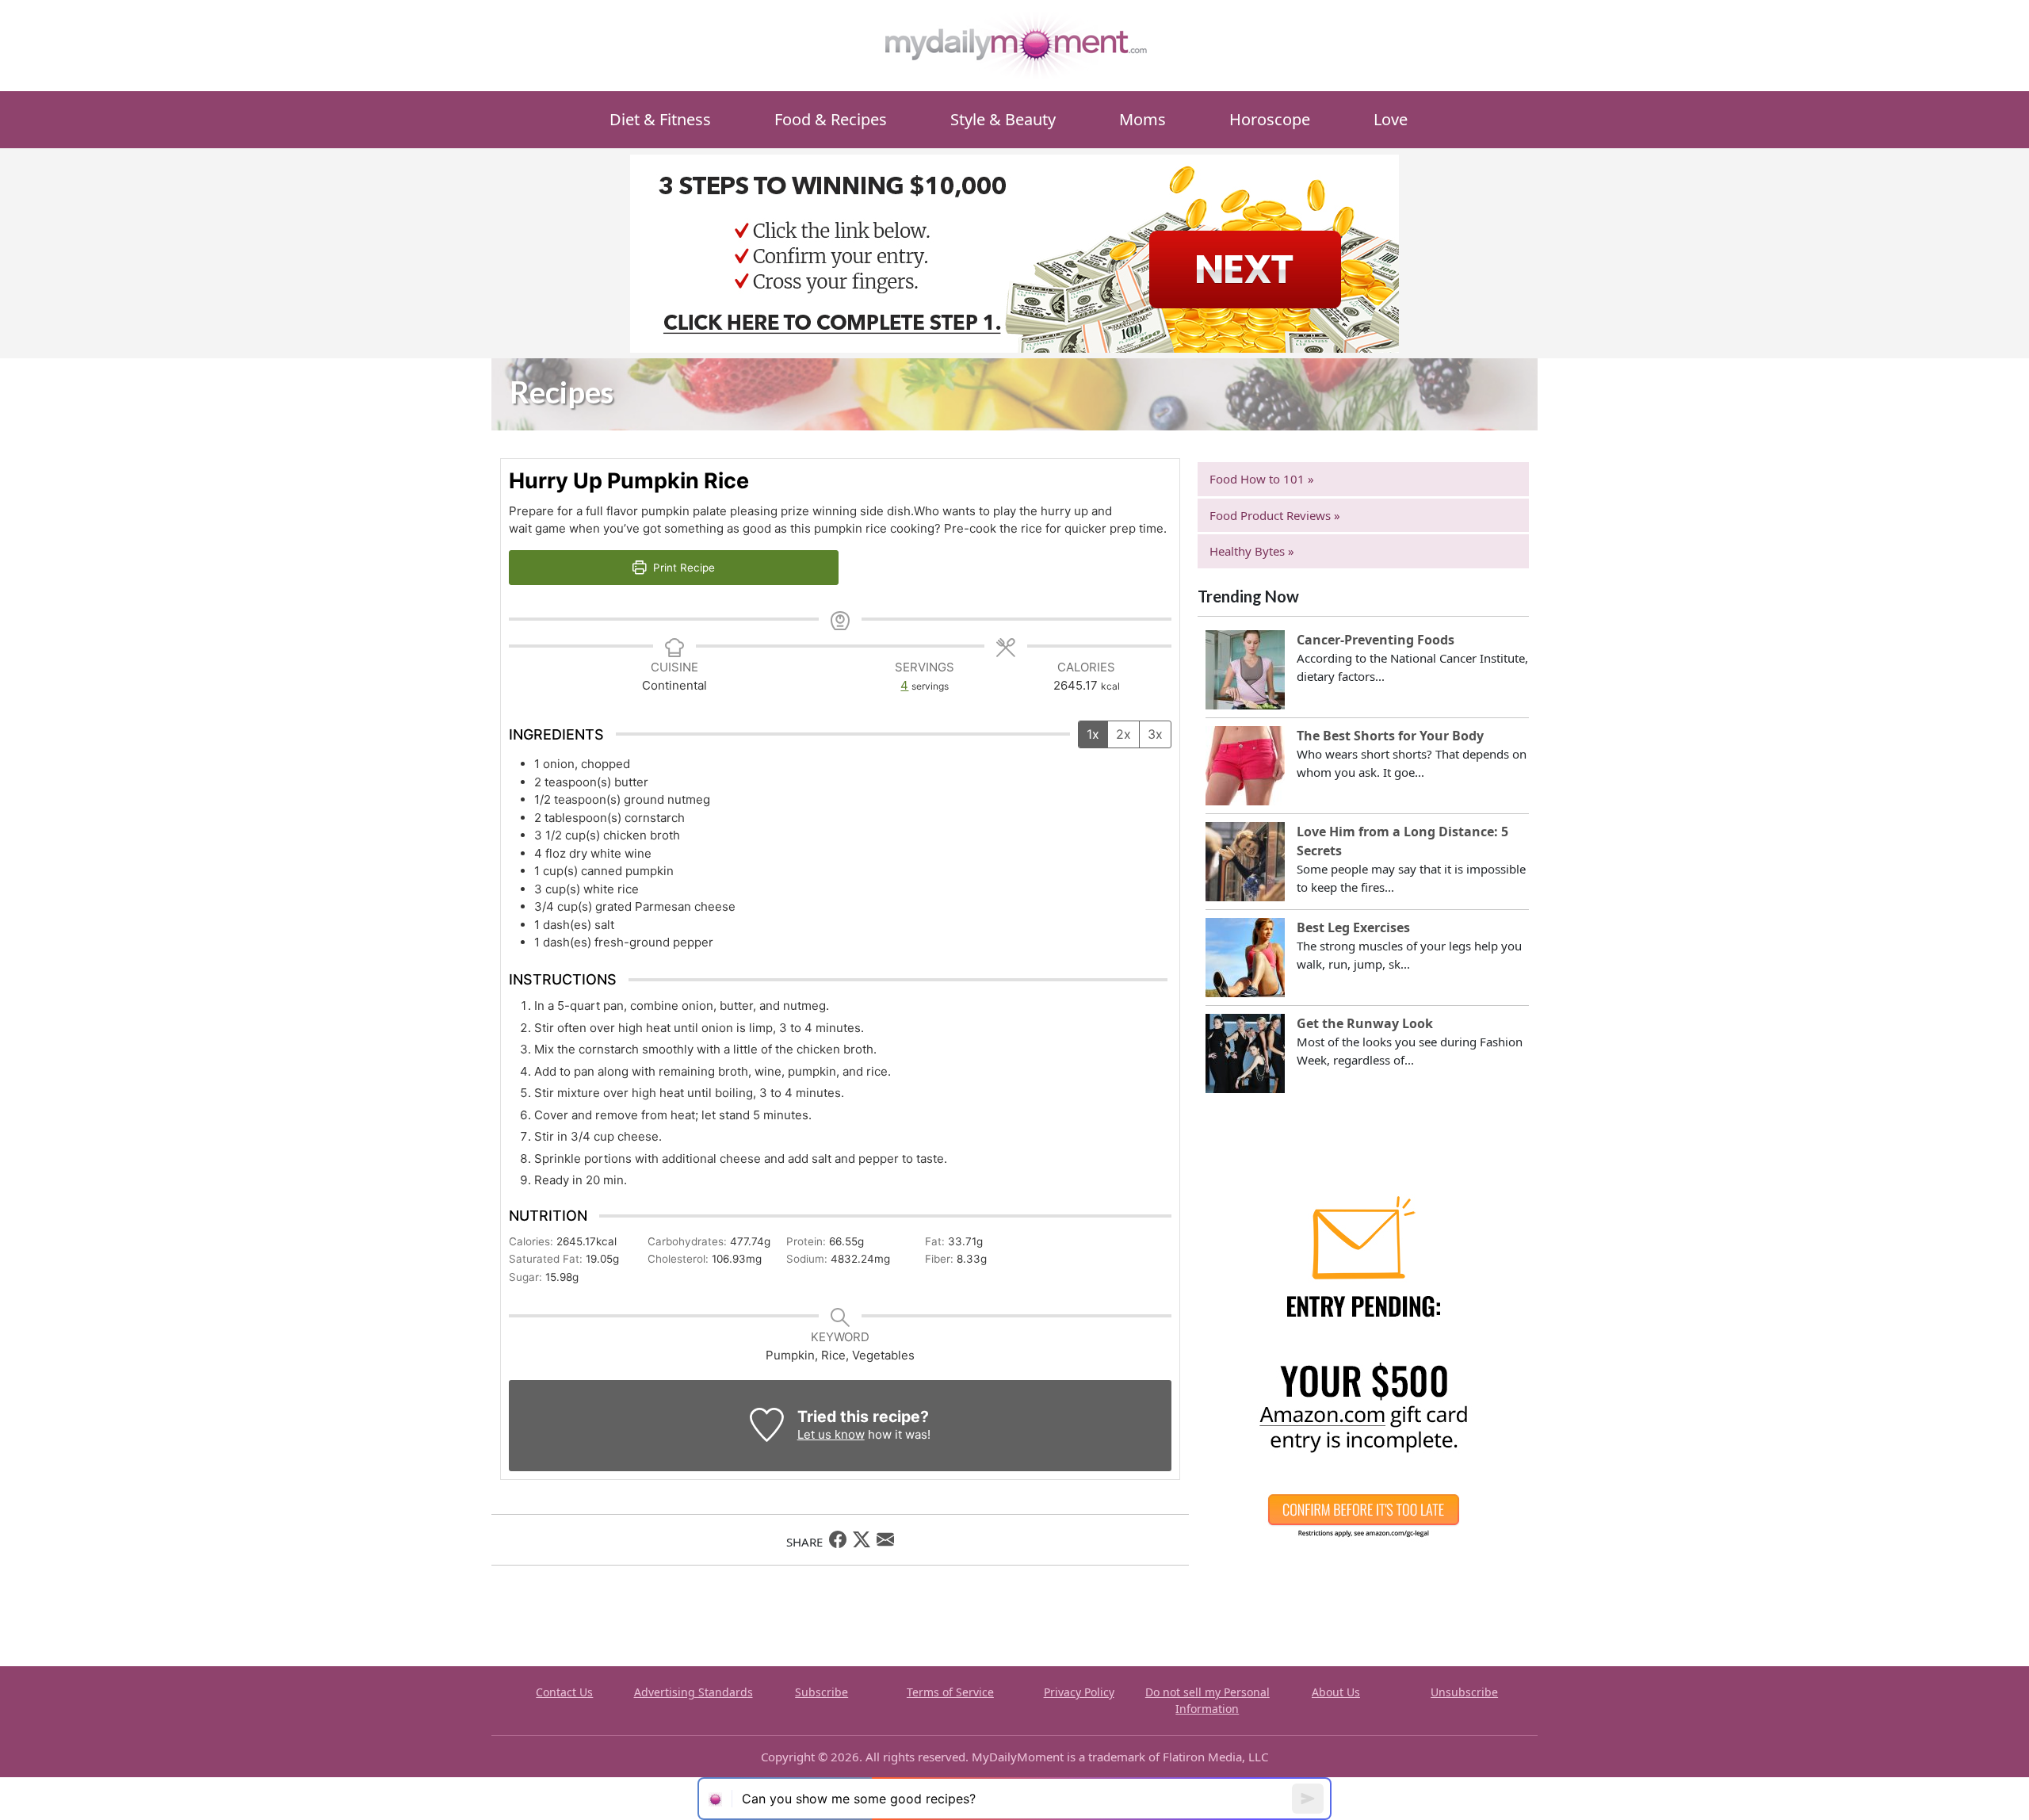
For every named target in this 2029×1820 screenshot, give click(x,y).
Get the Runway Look (1365, 1023)
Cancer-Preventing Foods (1376, 640)
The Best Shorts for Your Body (1390, 736)
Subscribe (822, 1692)
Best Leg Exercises (1353, 927)
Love (1391, 119)
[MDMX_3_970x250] (1014, 252)
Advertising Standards (694, 1692)
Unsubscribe (1464, 1692)
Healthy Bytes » (1252, 551)
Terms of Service (950, 1692)
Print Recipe (682, 568)
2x (1123, 734)
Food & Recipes (831, 119)
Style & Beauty (1003, 119)
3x (1155, 734)
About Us (1336, 1692)
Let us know (831, 1434)
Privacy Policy (1079, 1692)
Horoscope (1270, 119)
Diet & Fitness (660, 119)
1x (1093, 734)
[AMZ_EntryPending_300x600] (1363, 1373)
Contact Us (564, 1692)
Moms (1143, 119)
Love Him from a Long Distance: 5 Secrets (1402, 841)
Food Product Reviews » (1275, 515)
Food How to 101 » (1262, 479)
